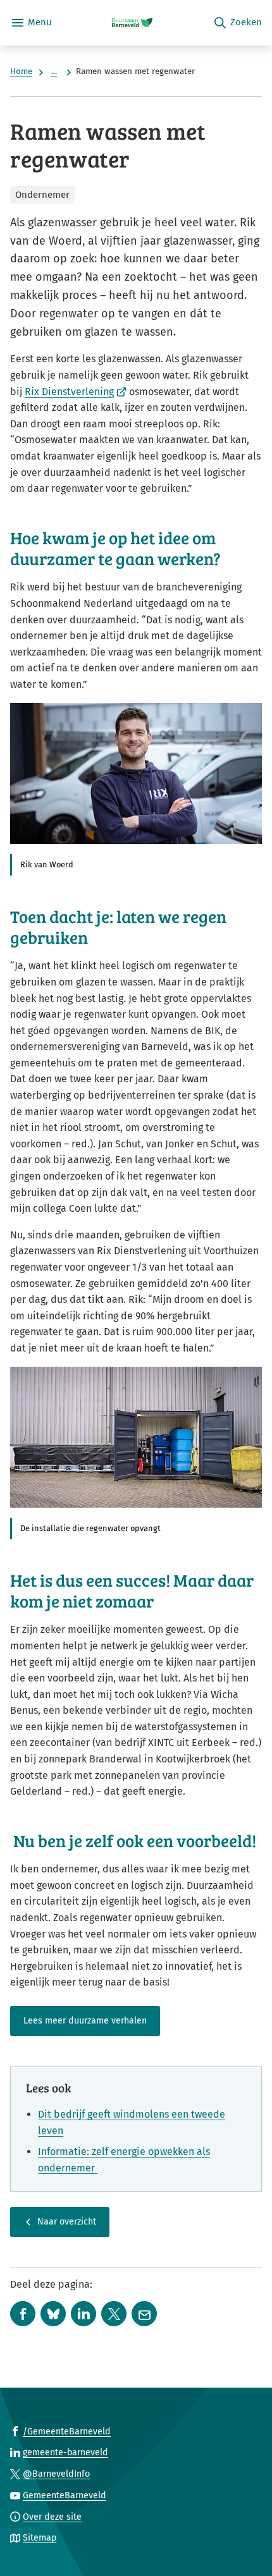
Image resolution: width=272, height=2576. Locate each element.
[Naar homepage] (132, 23)
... (54, 71)
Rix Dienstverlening (76, 392)
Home (21, 71)
